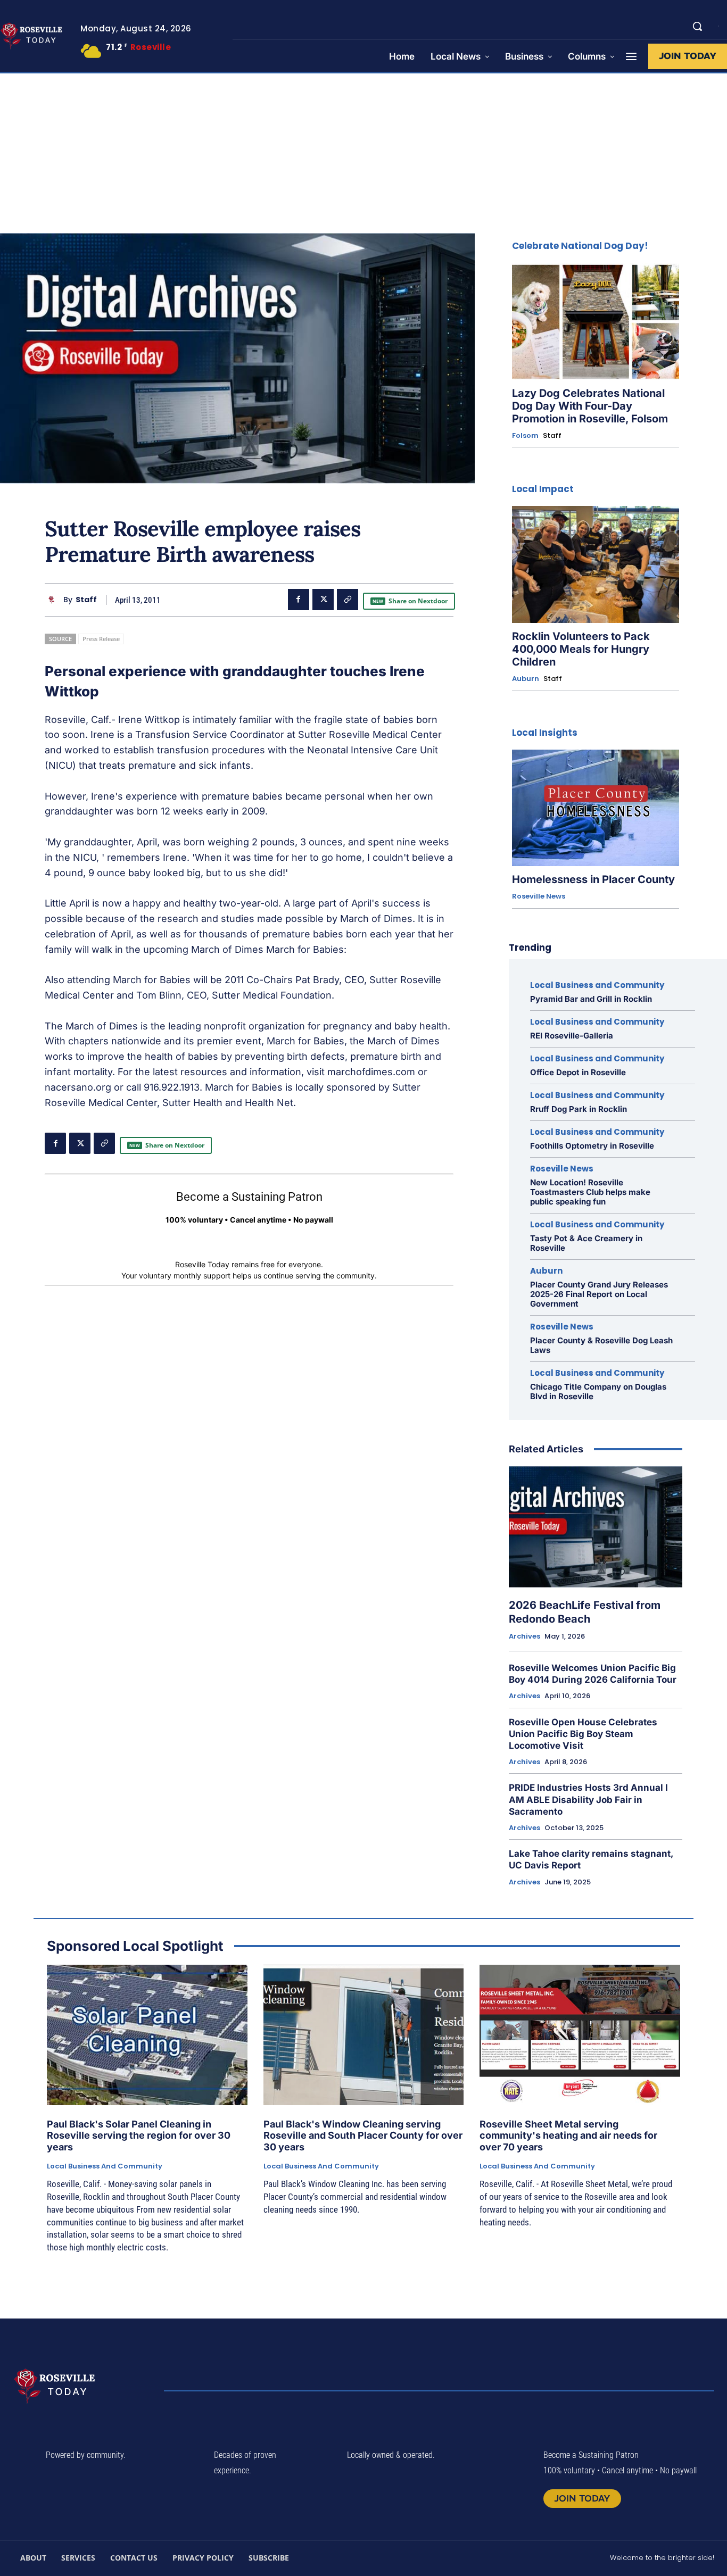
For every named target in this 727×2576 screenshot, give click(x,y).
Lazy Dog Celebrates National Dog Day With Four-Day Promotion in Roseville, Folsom (590, 406)
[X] (323, 600)
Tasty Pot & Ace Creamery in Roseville (586, 1243)
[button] (697, 26)
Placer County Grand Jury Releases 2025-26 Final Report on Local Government (599, 1294)
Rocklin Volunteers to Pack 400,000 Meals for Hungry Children (581, 649)
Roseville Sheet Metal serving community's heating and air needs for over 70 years (568, 2135)
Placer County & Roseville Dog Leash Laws (601, 1345)
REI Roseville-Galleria (572, 1036)
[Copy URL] (348, 600)
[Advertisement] (363, 153)
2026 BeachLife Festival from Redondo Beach (585, 1612)
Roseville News (539, 896)
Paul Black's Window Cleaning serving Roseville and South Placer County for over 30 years (363, 2135)
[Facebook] (299, 600)
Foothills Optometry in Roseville (592, 1146)
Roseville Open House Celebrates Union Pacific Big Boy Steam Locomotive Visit (583, 1734)
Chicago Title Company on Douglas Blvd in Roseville (598, 1391)
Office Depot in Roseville (578, 1072)
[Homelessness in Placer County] (596, 808)
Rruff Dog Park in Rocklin (579, 1109)
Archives (524, 1636)
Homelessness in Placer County (593, 879)
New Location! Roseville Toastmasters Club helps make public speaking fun (590, 1192)
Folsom (525, 436)
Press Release (101, 639)
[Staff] (54, 600)
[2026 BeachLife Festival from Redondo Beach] (596, 1527)
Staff (86, 600)
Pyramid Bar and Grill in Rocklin (591, 999)
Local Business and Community (597, 985)
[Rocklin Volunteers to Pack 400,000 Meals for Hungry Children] (596, 564)
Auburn (526, 679)
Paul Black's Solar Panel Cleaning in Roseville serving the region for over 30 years (139, 2135)
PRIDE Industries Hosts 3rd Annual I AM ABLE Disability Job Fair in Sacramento (588, 1799)
